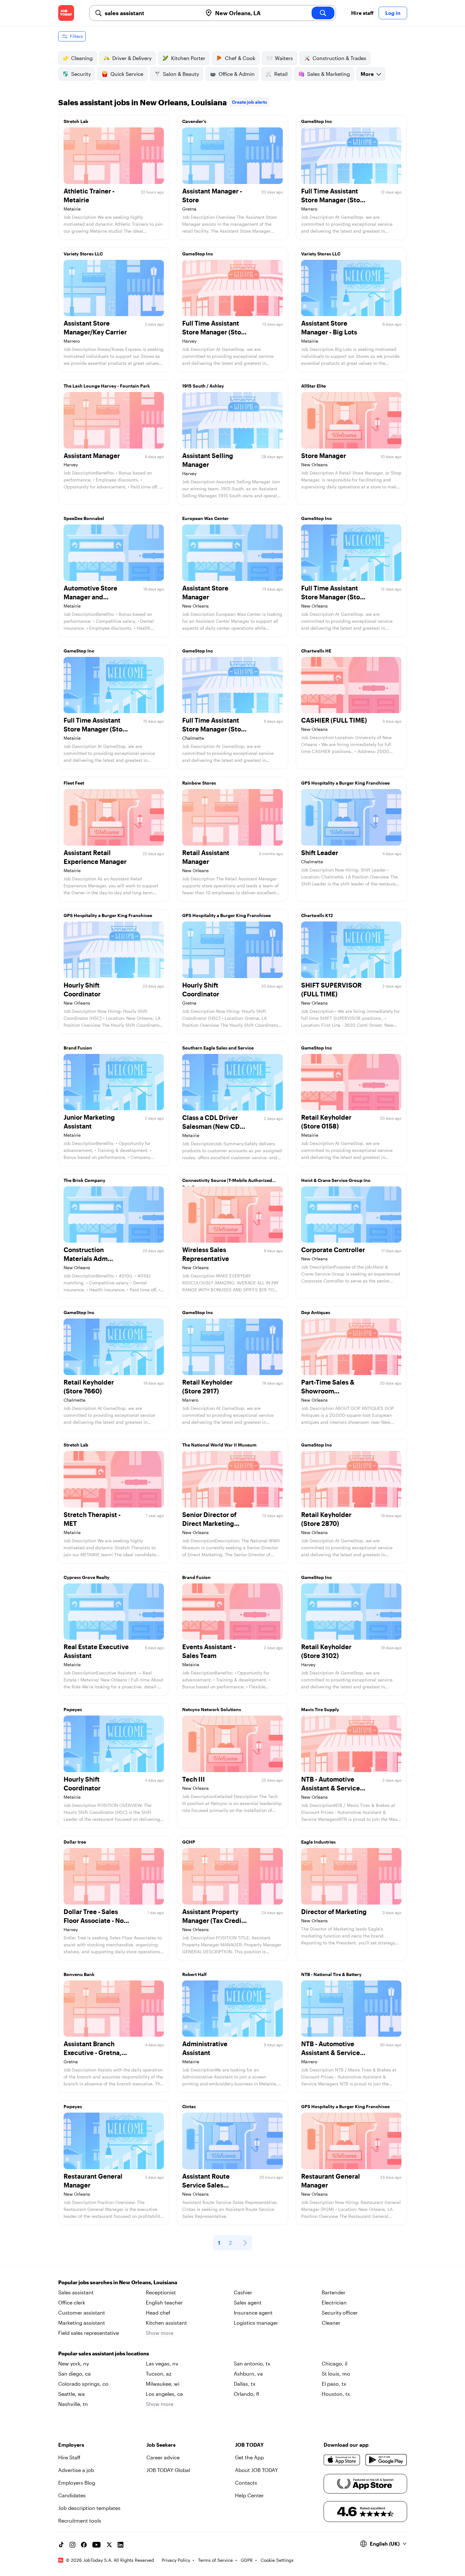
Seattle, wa (71, 2394)
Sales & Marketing (329, 74)
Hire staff (362, 13)
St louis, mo (336, 2374)
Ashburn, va (248, 2374)
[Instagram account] (72, 2545)
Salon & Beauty (181, 74)
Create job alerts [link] (249, 102)
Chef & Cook (240, 58)
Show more (160, 2333)
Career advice (163, 2457)
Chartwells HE (316, 651)
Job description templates (89, 2508)
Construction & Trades (339, 58)
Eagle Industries (318, 1842)
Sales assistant (76, 2292)
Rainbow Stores (199, 783)
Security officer (340, 2313)
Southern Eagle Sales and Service (218, 1048)
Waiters (284, 58)
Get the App (249, 2457)
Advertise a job (76, 2470)
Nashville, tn (73, 2404)
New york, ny (74, 2363)
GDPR (247, 2560)
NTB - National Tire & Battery (331, 1974)
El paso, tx (334, 2384)
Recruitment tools (80, 2521)
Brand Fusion (78, 1048)
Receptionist (161, 2292)
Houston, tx (336, 2394)
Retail (281, 74)
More (367, 74)
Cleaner (331, 2323)
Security (81, 74)
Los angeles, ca (164, 2394)
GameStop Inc (316, 121)
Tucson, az (159, 2374)
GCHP (189, 1842)
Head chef (158, 2313)
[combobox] (151, 13)
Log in (393, 13)
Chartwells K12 (317, 915)
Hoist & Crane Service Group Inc (336, 1180)
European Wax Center (205, 518)
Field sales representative (89, 2333)
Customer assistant (82, 2313)
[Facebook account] (84, 2545)
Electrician (334, 2302)
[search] (323, 13)
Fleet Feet (74, 783)
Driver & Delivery (132, 58)
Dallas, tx (245, 2384)
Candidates (72, 2495)
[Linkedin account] (121, 2545)
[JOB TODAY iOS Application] (342, 2460)
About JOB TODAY (257, 2470)
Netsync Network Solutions (212, 1709)
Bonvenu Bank (79, 1974)
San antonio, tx (252, 2363)
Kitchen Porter (188, 58)
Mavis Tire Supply (320, 1709)
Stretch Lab (76, 121)
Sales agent (248, 2302)
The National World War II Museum (219, 1445)
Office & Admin (237, 74)
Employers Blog (77, 2483)
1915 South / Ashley (203, 386)
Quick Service (127, 74)
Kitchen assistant (166, 2323)
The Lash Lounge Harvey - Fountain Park (107, 386)
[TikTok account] (61, 2545)
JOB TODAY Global (168, 2470)
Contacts (246, 2483)
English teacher (164, 2302)
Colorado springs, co (83, 2384)
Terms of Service (215, 2560)
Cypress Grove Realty (87, 1577)
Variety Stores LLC (83, 254)
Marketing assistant (82, 2323)
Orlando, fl (246, 2394)
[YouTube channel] (96, 2545)
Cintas (189, 2106)
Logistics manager (256, 2323)
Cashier (243, 2292)
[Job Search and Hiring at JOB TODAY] (66, 13)
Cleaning (82, 58)
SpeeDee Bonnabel (84, 518)
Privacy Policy (176, 2560)
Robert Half (194, 1974)
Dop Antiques (316, 1312)
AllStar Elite (313, 386)
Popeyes (73, 1709)
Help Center (249, 2495)
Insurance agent (253, 2313)
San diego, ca (74, 2374)
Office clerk (72, 2302)
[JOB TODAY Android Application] (386, 2460)
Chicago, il (335, 2363)
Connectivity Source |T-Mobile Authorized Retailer (227, 1182)
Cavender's (194, 121)
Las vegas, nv (162, 2363)
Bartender (334, 2292)
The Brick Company (84, 1180)
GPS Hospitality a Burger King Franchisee (345, 783)
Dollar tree (75, 1842)
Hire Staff (69, 2457)
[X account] (109, 2545)
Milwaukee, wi (163, 2384)
